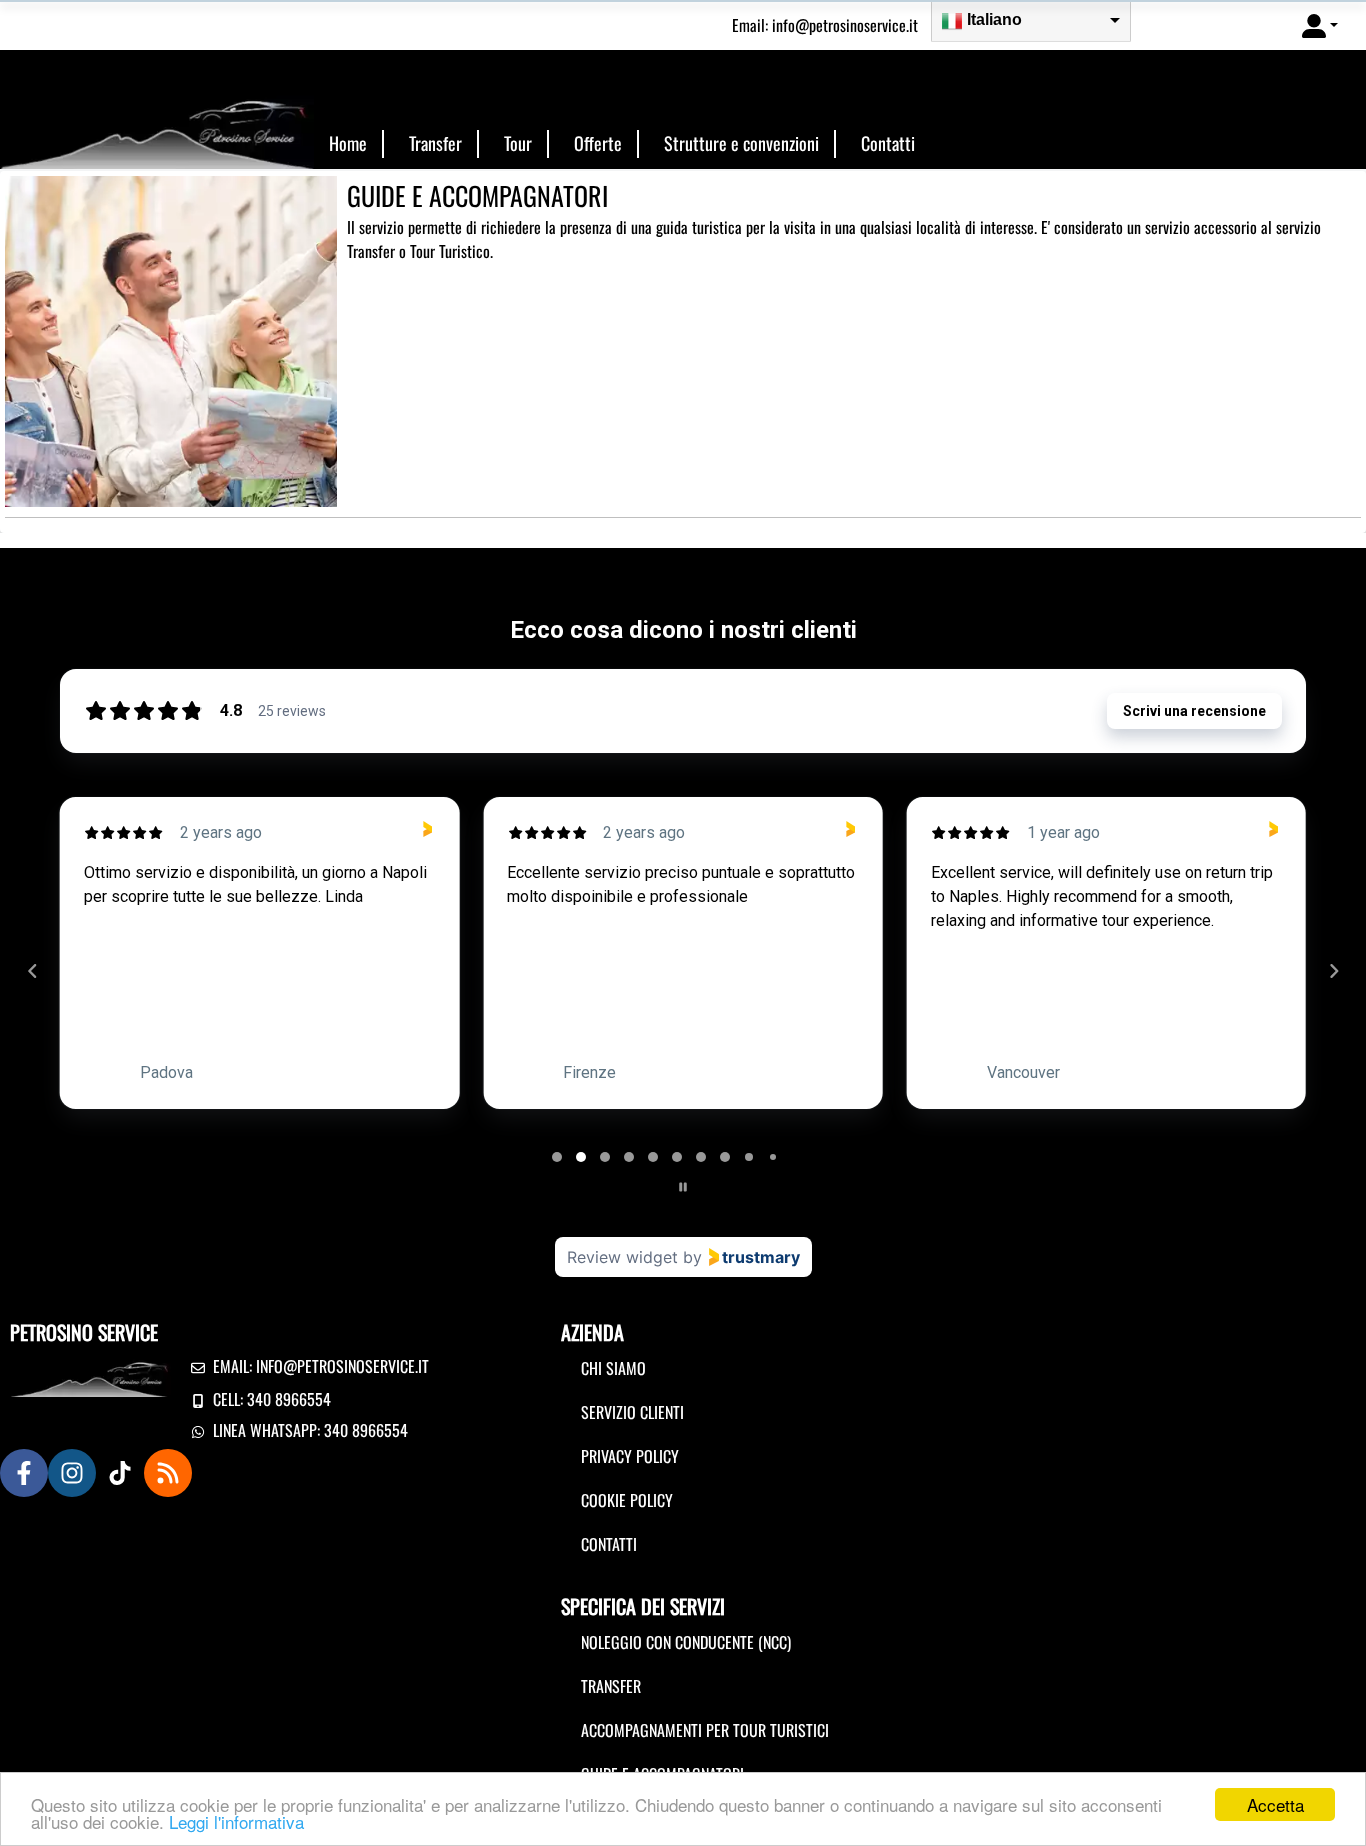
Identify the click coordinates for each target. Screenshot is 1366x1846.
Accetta (1275, 1804)
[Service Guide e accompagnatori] (171, 339)
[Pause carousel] (683, 1187)
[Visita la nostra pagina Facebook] (24, 1473)
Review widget (622, 1257)
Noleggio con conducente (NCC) (686, 1642)
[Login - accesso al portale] (1320, 25)
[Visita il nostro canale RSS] (168, 1473)
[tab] (557, 1157)
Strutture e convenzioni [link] (741, 143)
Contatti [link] (888, 143)
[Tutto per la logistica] (157, 117)
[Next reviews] (1333, 971)
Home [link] (348, 143)
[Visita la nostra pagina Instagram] (72, 1473)
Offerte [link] (598, 143)
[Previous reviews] (32, 971)
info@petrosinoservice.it (845, 25)
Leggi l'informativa (236, 1821)
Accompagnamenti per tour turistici (705, 1730)
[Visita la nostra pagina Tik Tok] (120, 1473)
